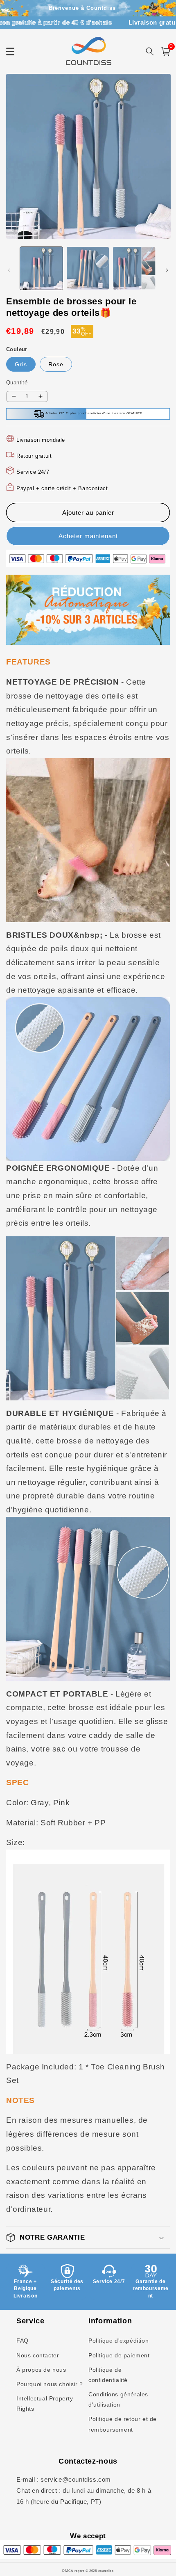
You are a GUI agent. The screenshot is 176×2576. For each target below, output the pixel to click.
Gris (21, 364)
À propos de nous (41, 2370)
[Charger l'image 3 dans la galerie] (134, 268)
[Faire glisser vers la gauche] (9, 270)
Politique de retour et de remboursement (123, 2424)
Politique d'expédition (118, 2341)
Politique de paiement (119, 2355)
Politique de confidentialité (108, 2375)
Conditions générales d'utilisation (118, 2399)
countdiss (106, 2571)
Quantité (17, 383)
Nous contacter (38, 2355)
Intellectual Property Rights (45, 2404)
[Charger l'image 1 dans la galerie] (41, 268)
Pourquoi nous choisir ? (50, 2384)
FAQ (23, 2341)
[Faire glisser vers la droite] (167, 270)
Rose (56, 364)
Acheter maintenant (88, 536)
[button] (88, 2238)
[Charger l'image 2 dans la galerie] (88, 268)
